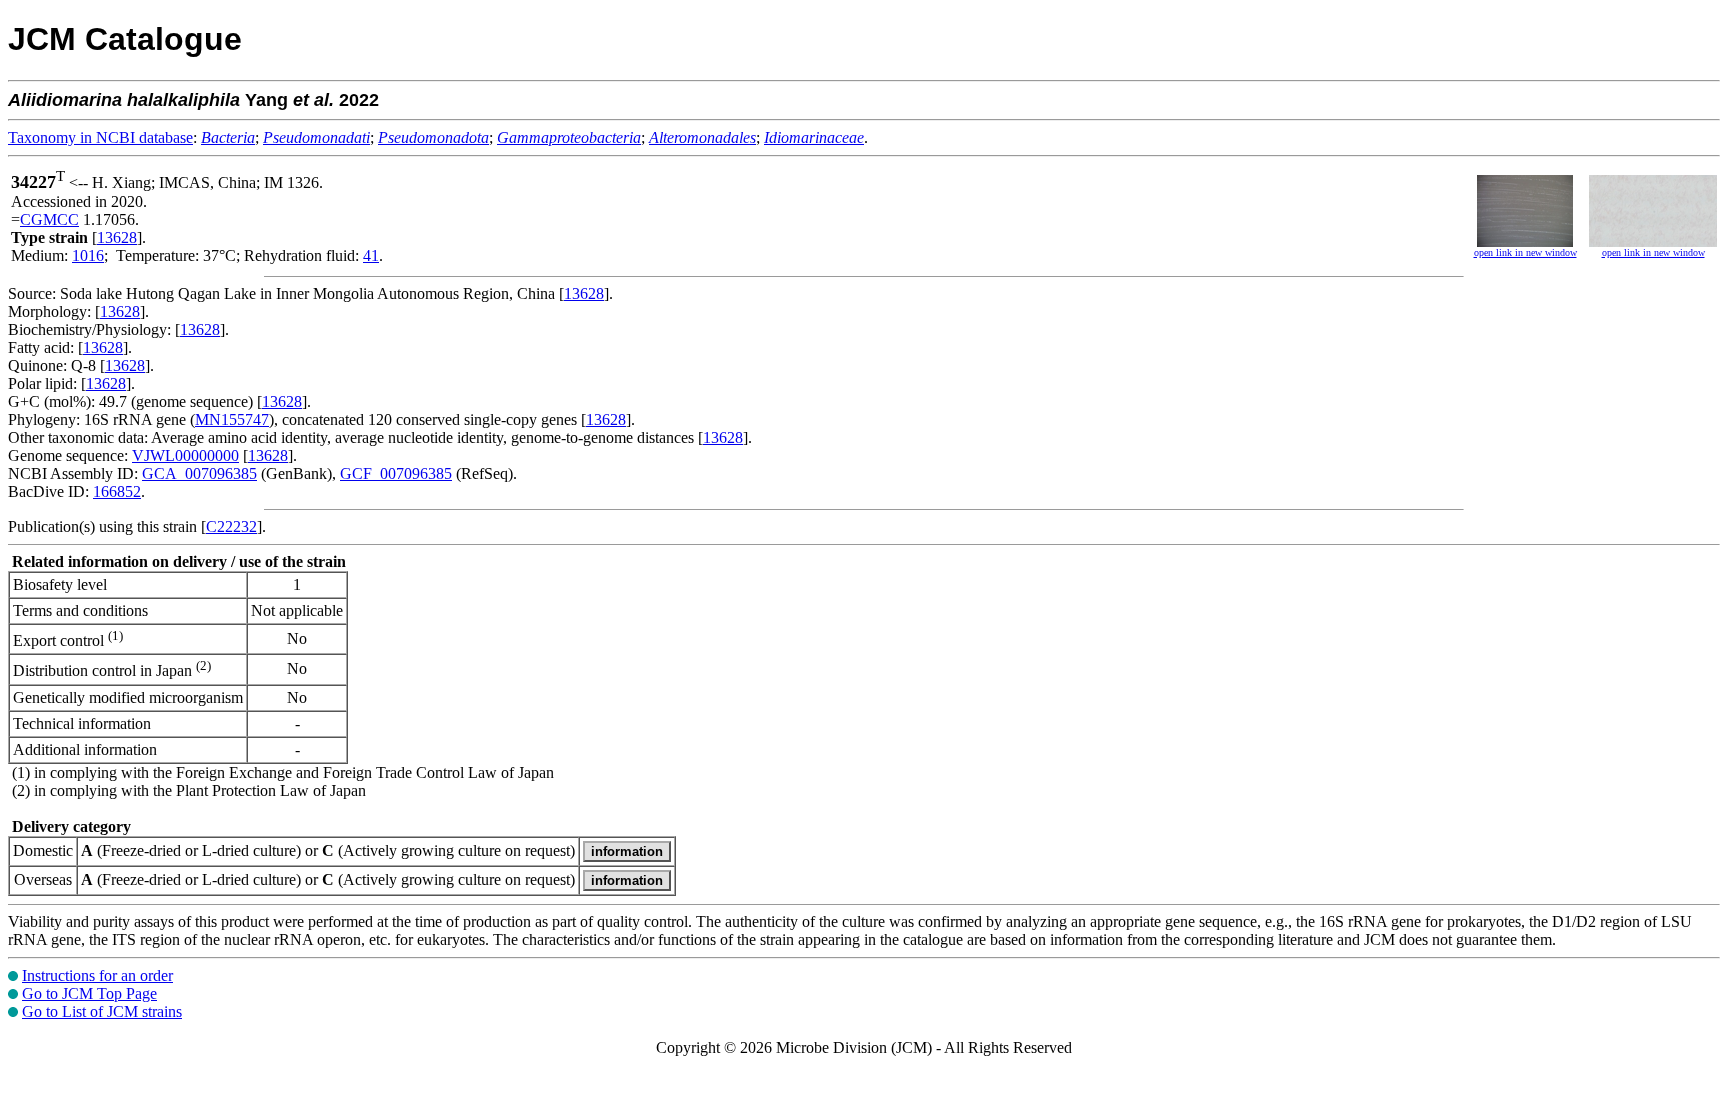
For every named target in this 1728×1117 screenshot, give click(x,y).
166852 (117, 491)
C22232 (231, 526)
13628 (117, 237)
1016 (88, 255)
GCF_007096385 (396, 473)
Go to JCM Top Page (89, 993)
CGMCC (49, 219)
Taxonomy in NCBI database (100, 137)
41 (371, 255)
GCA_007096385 (199, 473)
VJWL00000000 (185, 455)
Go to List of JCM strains (102, 1011)
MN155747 (232, 419)
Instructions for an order (97, 975)
